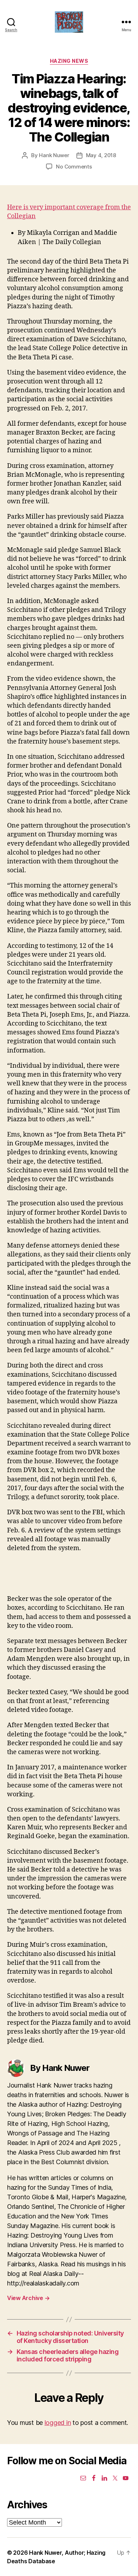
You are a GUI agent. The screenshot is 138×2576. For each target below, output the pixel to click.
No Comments (74, 167)
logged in (58, 2423)
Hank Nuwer (54, 155)
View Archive (28, 2298)
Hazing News (69, 61)
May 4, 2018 (101, 155)
